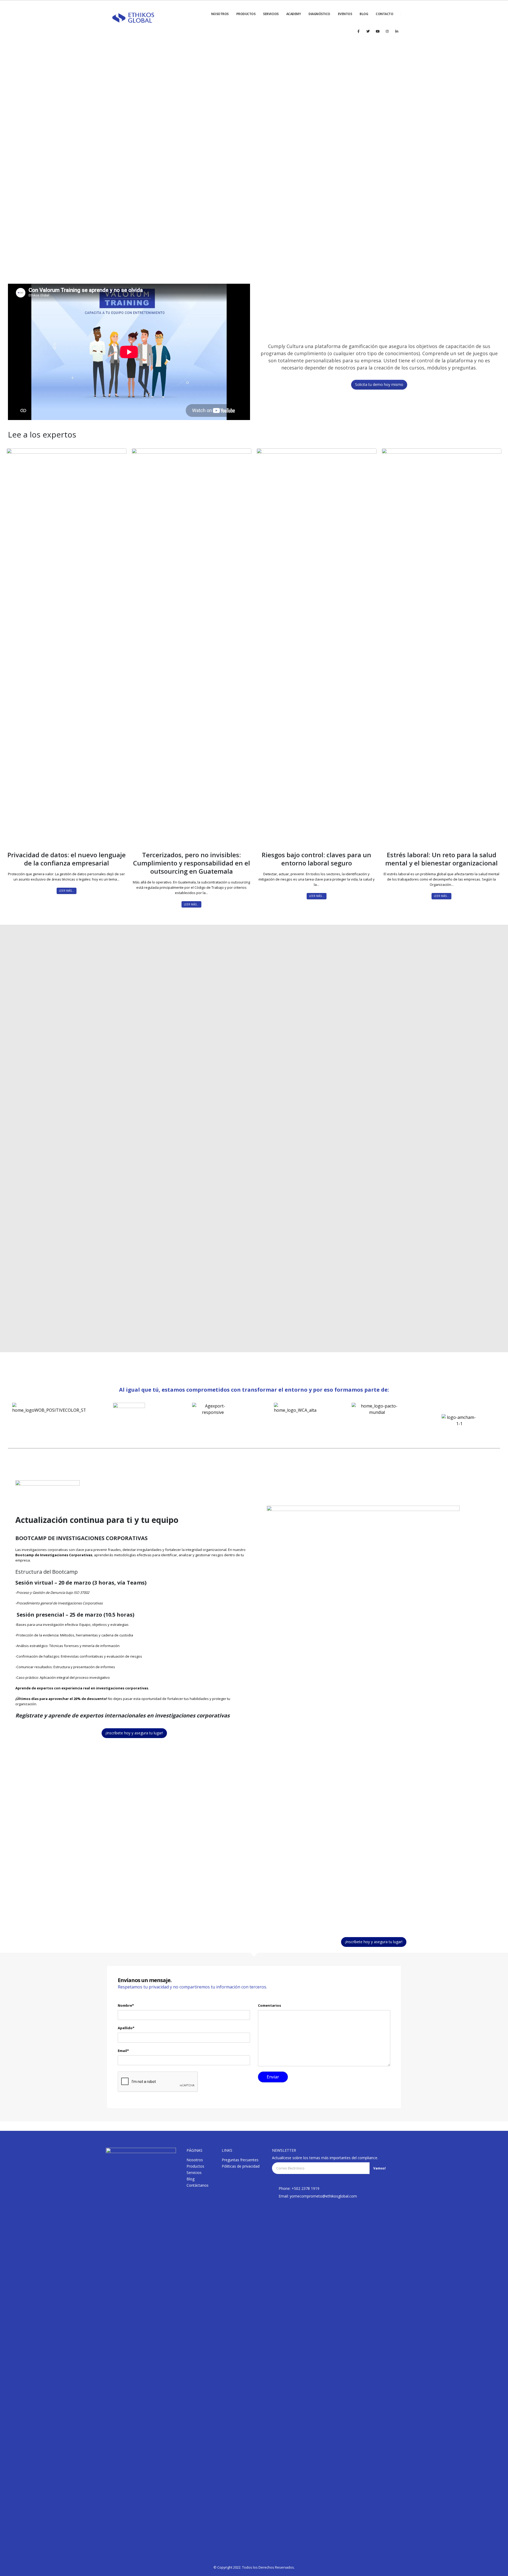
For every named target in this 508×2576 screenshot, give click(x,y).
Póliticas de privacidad (241, 2166)
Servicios (271, 14)
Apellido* (126, 2028)
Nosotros (195, 2160)
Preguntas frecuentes (240, 2160)
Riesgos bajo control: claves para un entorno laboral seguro (316, 859)
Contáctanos (198, 2185)
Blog (190, 2179)
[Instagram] (387, 31)
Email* (123, 2051)
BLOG (364, 14)
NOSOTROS (220, 14)
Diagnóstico (319, 14)
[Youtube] (378, 31)
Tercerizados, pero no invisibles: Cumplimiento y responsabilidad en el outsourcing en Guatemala (192, 863)
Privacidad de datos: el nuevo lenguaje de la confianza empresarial (67, 859)
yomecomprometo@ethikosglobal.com (323, 2196)
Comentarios (269, 2005)
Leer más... (67, 891)
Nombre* (126, 2005)
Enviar (421, 1207)
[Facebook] (359, 31)
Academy (294, 14)
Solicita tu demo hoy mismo (379, 384)
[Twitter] (368, 31)
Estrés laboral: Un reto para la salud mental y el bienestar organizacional (441, 859)
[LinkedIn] (397, 31)
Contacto (384, 14)
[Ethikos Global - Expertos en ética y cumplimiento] (133, 18)
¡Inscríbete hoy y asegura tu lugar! (134, 1733)
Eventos (345, 14)
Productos (246, 14)
